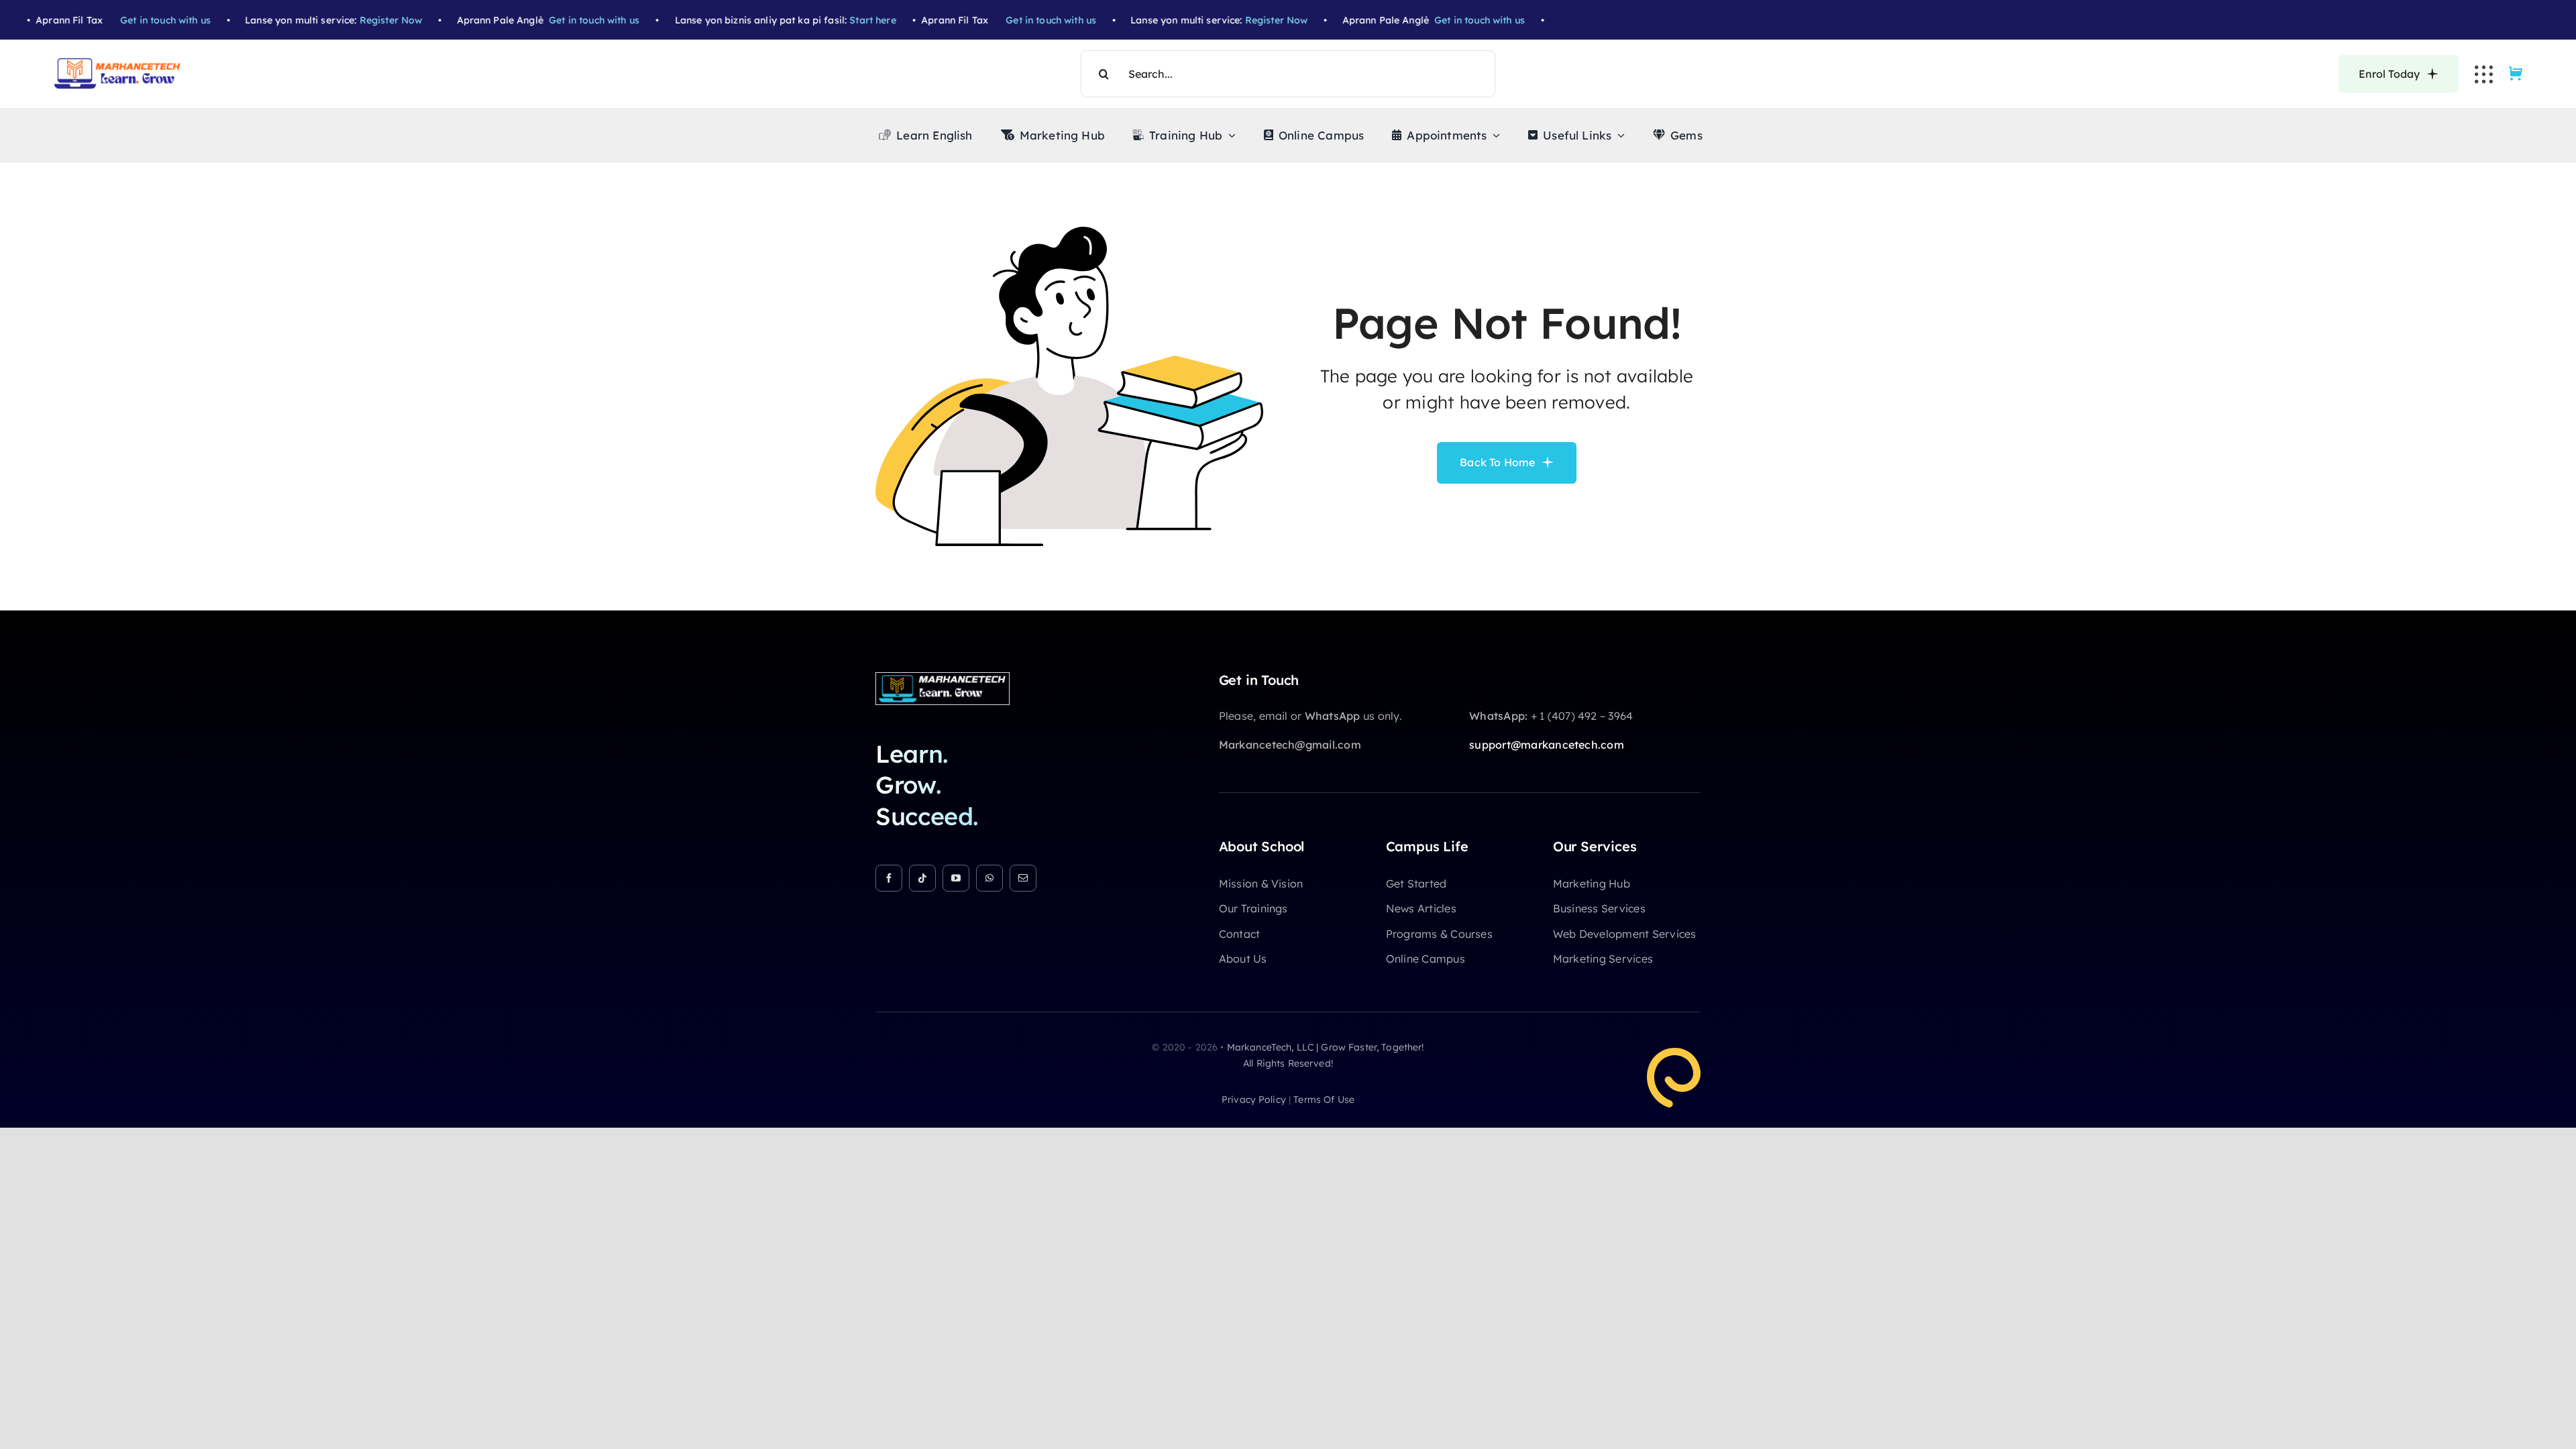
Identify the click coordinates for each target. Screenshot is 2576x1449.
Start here (833, 20)
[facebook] (889, 878)
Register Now (351, 20)
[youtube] (956, 878)
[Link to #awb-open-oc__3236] (2484, 74)
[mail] (1023, 878)
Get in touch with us (126, 20)
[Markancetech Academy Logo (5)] (117, 63)
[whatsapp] (989, 878)
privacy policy (1254, 1099)
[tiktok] (922, 878)
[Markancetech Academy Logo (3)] (943, 678)
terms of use (1324, 1099)
